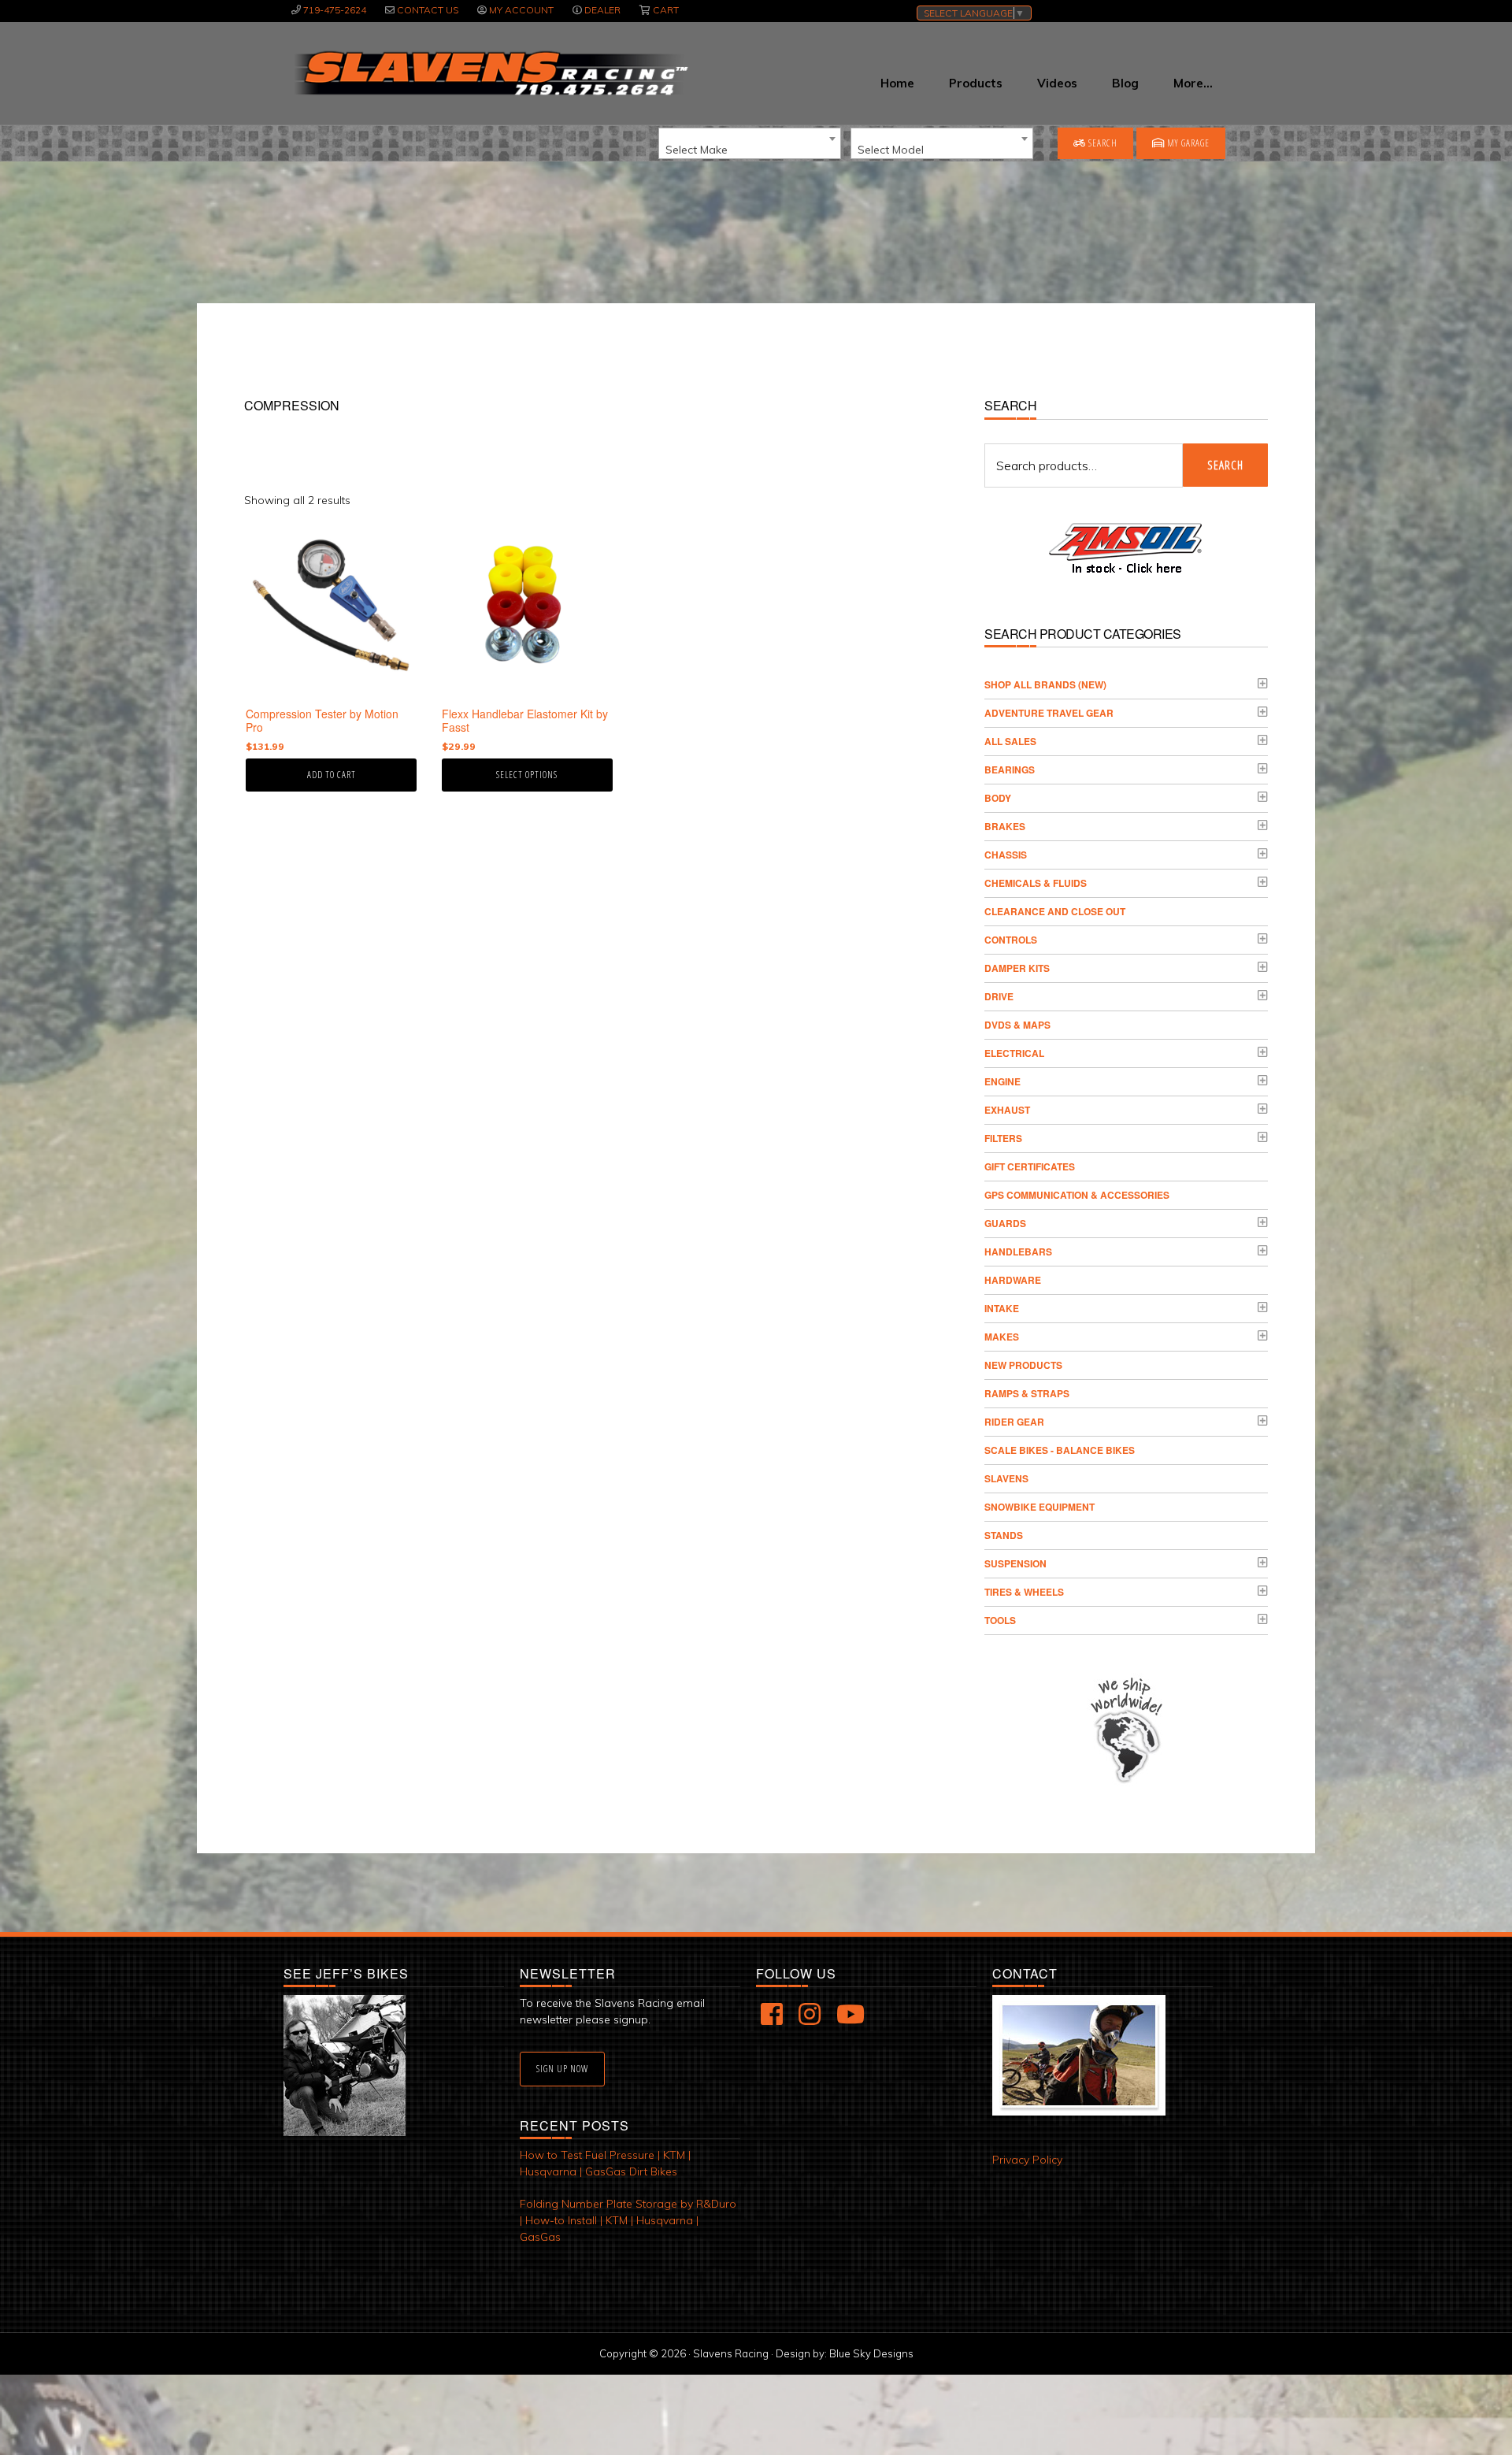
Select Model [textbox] (891, 150)
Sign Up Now (562, 2069)
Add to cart (332, 775)
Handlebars (1018, 1252)
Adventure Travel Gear (1049, 713)
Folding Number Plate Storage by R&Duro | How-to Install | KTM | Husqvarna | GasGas (628, 2220)
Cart (666, 10)
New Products (1023, 1365)
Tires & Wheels (1024, 1592)
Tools (1000, 1620)
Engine (1002, 1081)
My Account (521, 10)
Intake (1002, 1308)
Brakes (1005, 826)
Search (1102, 143)
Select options (527, 775)
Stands (1004, 1535)
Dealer (602, 10)
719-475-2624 (335, 10)
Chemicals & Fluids (1036, 883)
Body (998, 798)
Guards (1005, 1223)
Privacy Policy (1027, 2160)
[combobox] (750, 143)
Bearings (1010, 770)
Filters (1003, 1138)
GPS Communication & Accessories (1077, 1195)
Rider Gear (1014, 1422)
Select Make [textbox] (697, 150)
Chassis (1006, 855)
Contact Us (428, 10)
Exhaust (1007, 1110)
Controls (1011, 940)
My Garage (1187, 143)
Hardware (1013, 1280)
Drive (999, 996)
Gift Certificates (1030, 1166)
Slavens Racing (489, 73)
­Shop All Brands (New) (1045, 684)
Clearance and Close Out (1055, 911)
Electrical (1014, 1053)
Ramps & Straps (1027, 1393)
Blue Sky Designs (871, 2353)
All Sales (1010, 741)
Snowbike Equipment (1039, 1507)
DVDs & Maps (1017, 1025)
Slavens (1006, 1478)
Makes (1002, 1337)
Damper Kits (1017, 968)
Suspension (1015, 1563)
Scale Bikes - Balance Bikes (1060, 1450)
